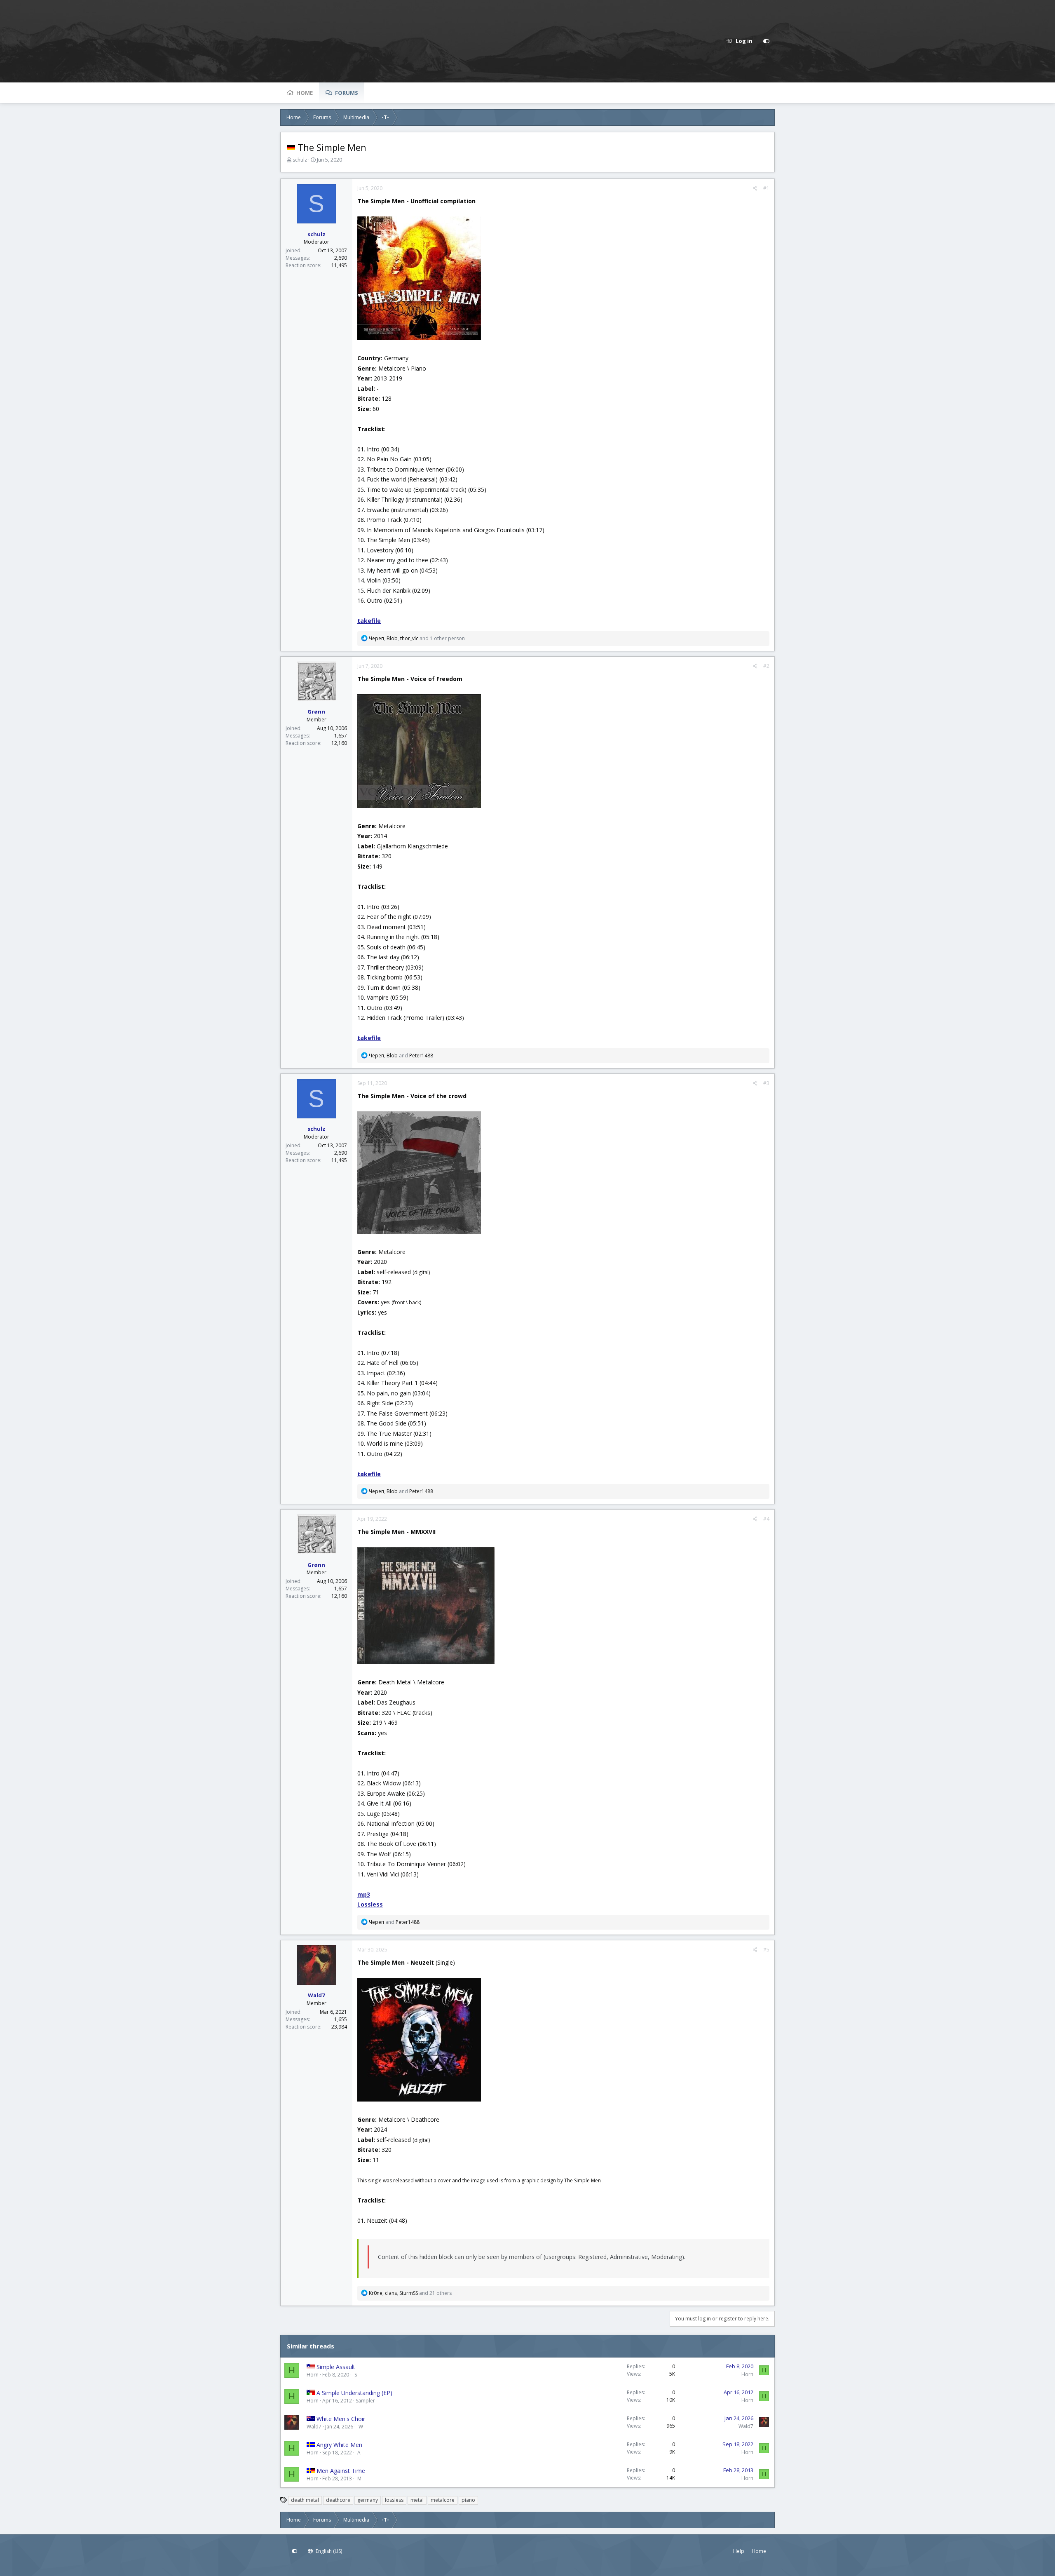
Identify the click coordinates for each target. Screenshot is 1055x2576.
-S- (356, 2375)
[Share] (755, 188)
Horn (313, 2375)
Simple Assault (336, 2367)
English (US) (328, 2551)
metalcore (443, 2500)
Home (305, 93)
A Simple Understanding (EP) (354, 2393)
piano (468, 2500)
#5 (766, 1950)
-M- (359, 2479)
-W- (361, 2427)
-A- (359, 2453)
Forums (347, 93)
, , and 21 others (410, 2293)
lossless (394, 2500)
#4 (766, 1519)
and (394, 1922)
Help (739, 2551)
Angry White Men (339, 2445)
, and (401, 1056)
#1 (766, 188)
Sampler (365, 2401)
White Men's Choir (341, 2419)
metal (417, 2500)
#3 (766, 1083)
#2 (766, 666)
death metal (305, 2500)
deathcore (338, 2500)
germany (368, 2500)
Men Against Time (341, 2471)
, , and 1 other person (417, 638)
